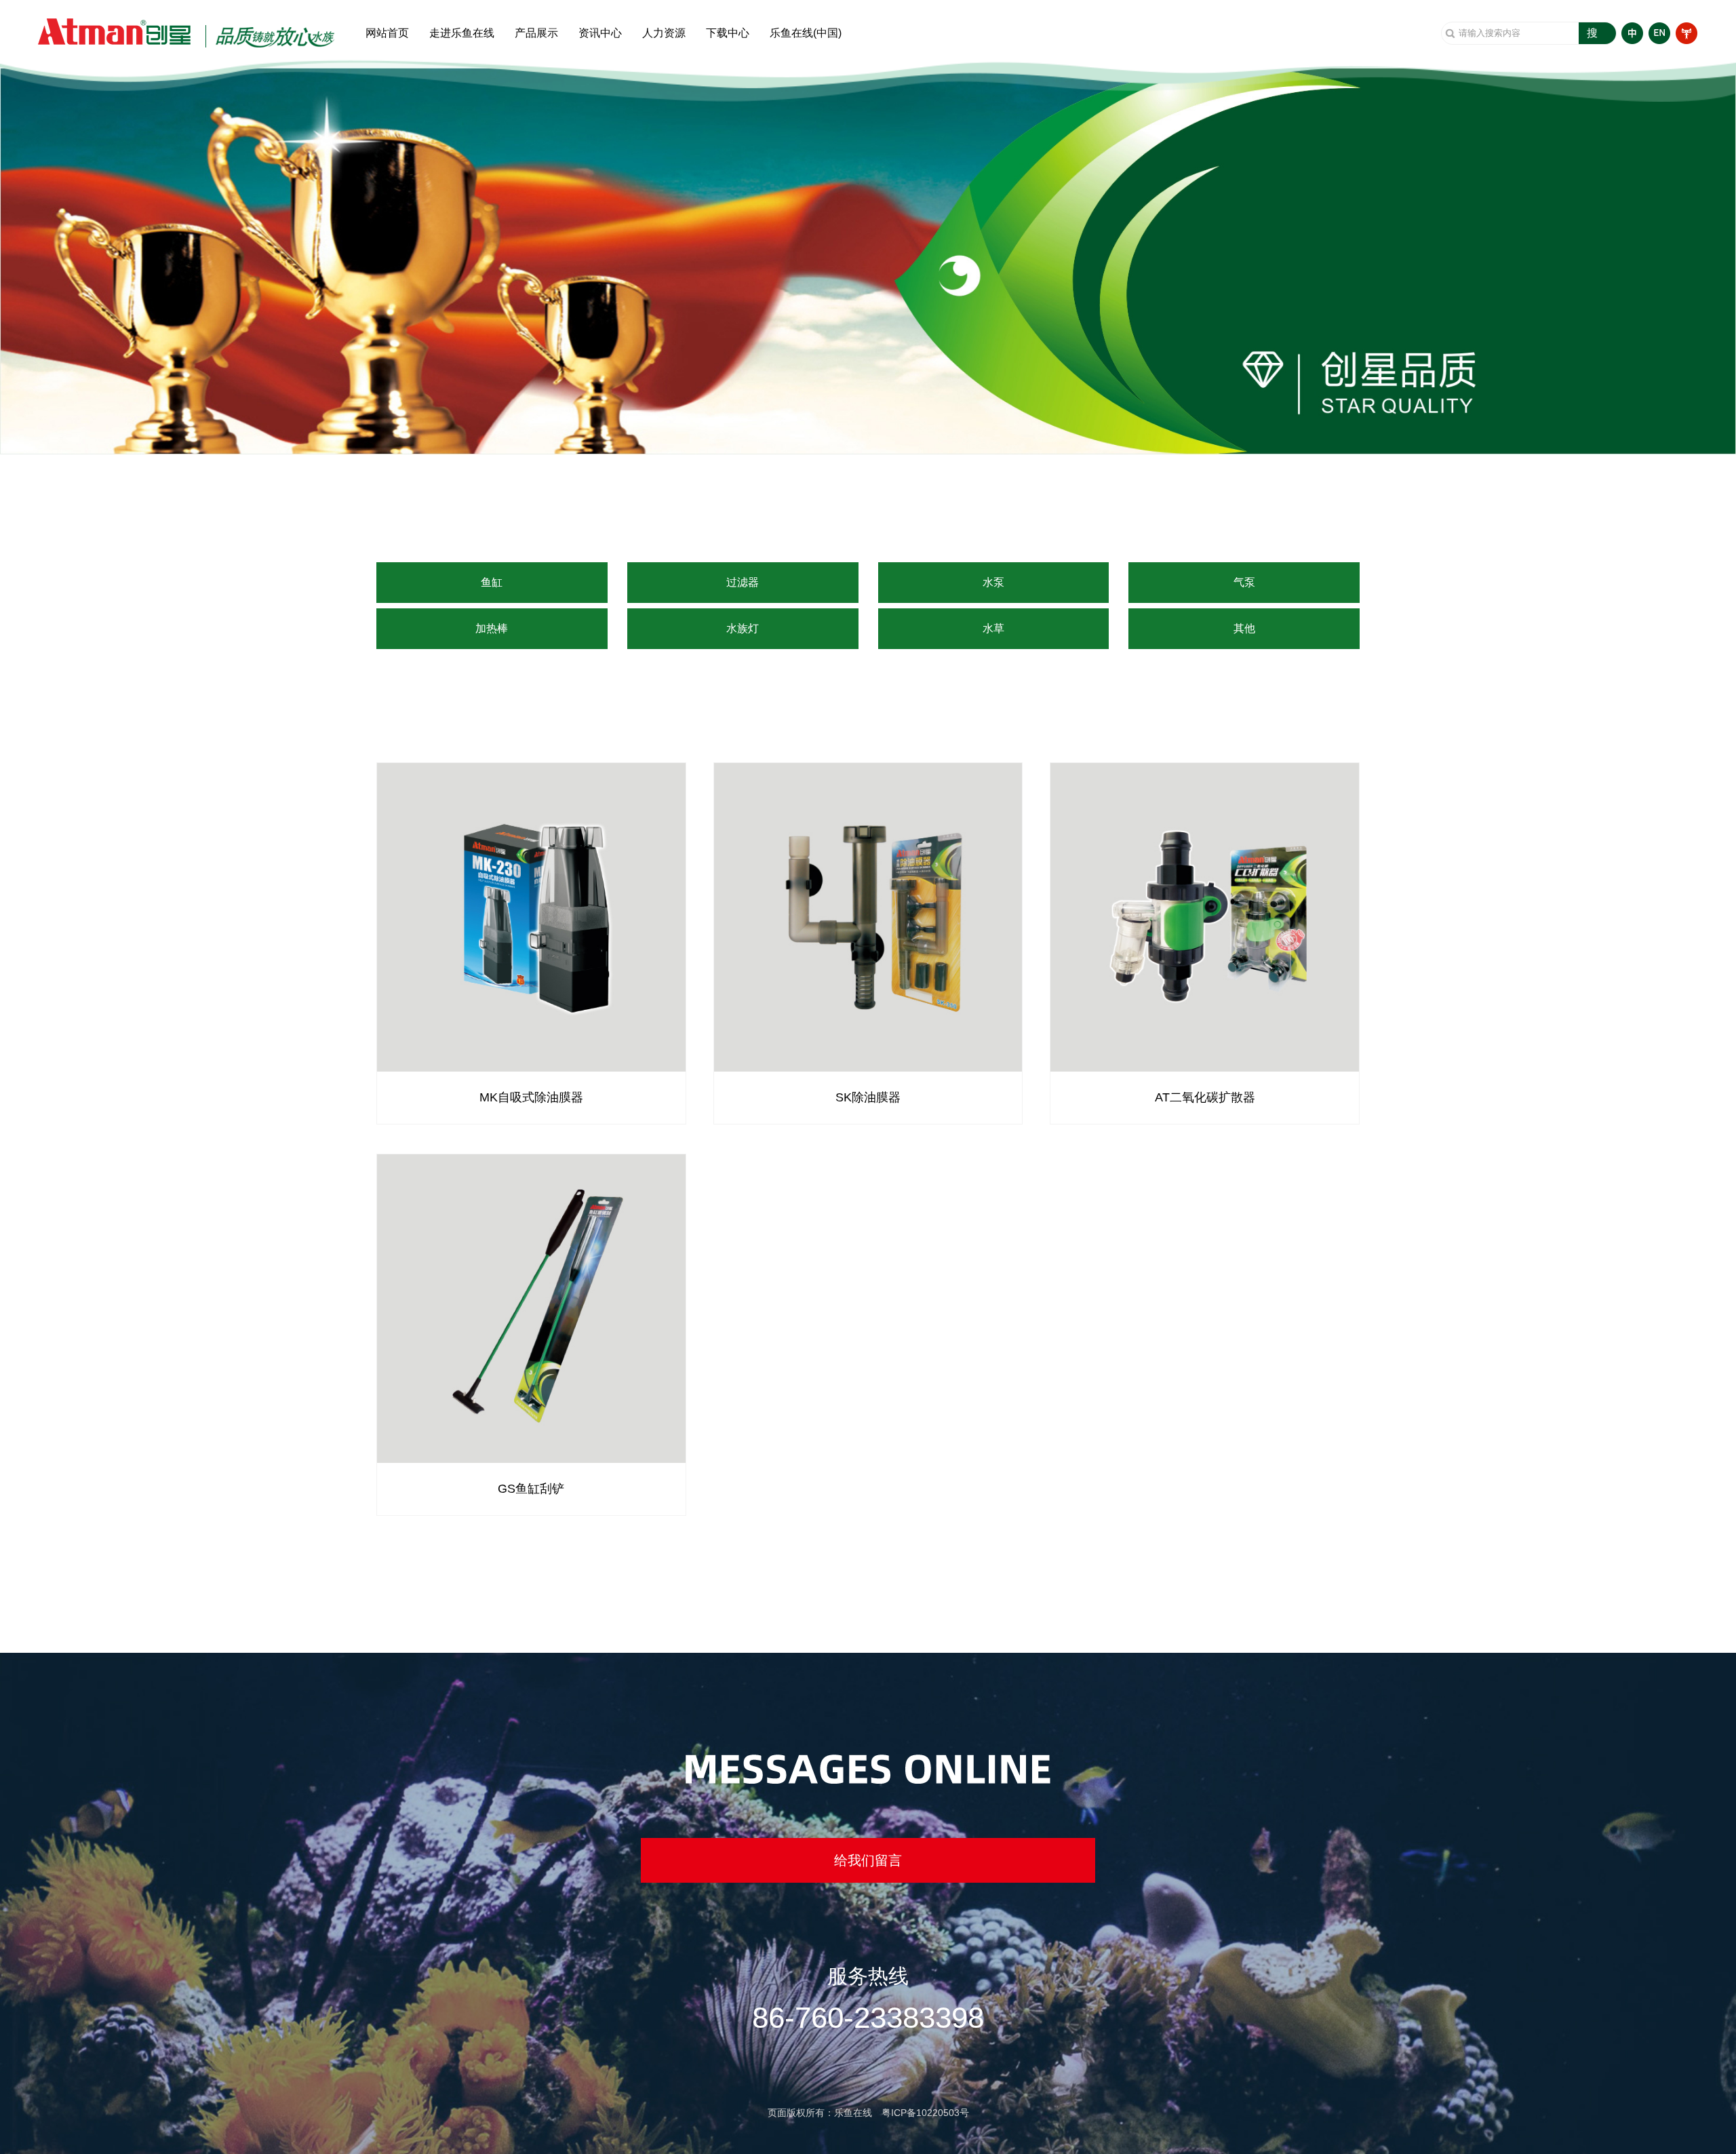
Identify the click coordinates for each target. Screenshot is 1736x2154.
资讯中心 (600, 33)
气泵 (1244, 582)
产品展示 (536, 33)
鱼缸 (492, 582)
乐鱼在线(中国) (806, 33)
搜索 (1592, 36)
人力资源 (664, 33)
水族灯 (743, 628)
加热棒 (492, 628)
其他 (1244, 628)
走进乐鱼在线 (462, 33)
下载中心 (728, 33)
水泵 (993, 582)
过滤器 (743, 582)
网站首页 (387, 33)
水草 (993, 628)
